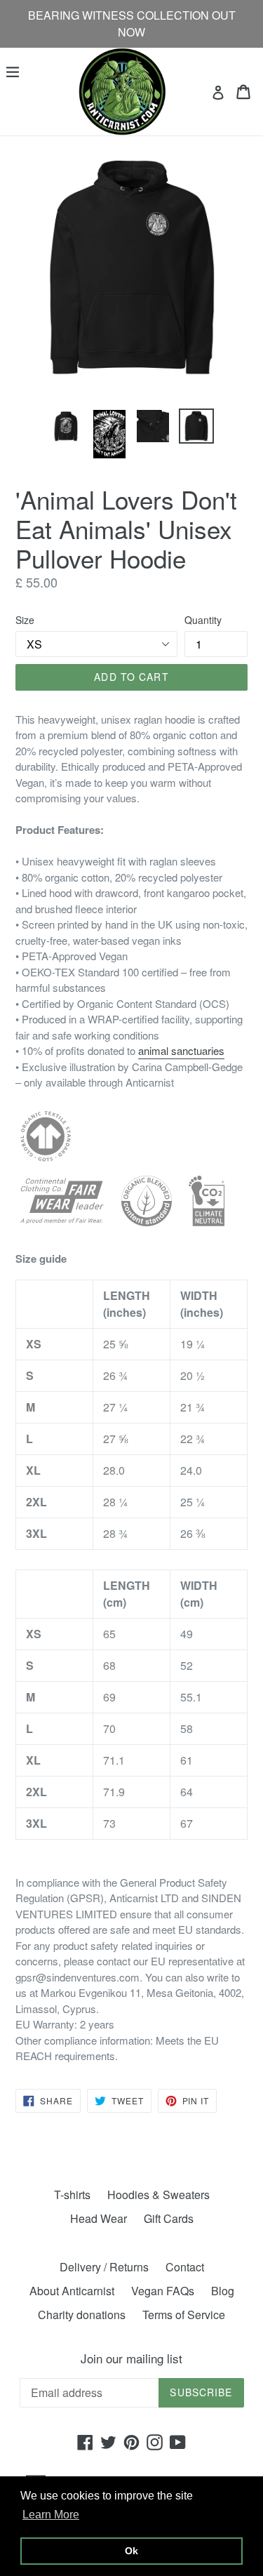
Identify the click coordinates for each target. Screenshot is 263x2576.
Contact (185, 2267)
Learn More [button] (51, 2515)
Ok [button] (131, 2551)
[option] (66, 426)
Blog (223, 2291)
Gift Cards (169, 2218)
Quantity (203, 620)
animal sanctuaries (181, 1050)
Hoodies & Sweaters (159, 2195)
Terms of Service (184, 2315)
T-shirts (72, 2195)
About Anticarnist (72, 2291)
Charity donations (82, 2315)
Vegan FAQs (163, 2291)
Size (25, 620)
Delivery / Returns (104, 2267)
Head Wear (99, 2218)
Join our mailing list (131, 2358)
